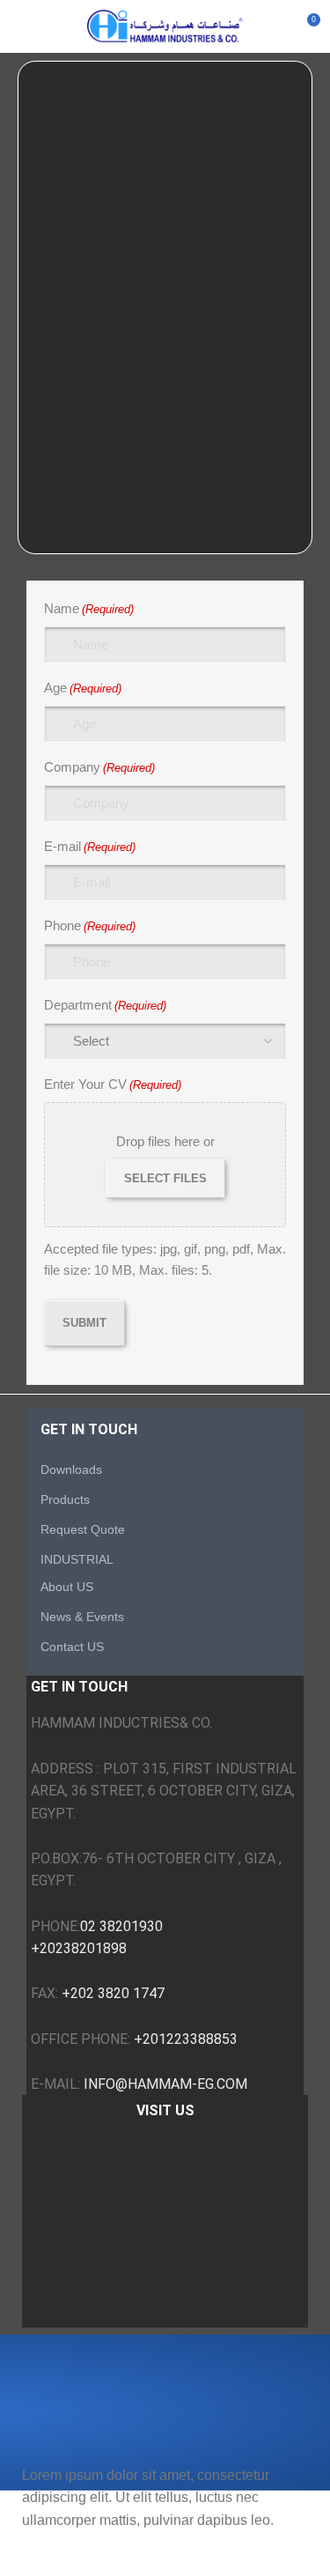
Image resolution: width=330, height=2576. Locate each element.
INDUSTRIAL (77, 1559)
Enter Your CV (113, 1084)
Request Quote (83, 1529)
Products (65, 1499)
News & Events (82, 1617)
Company (99, 767)
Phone (90, 925)
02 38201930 (121, 1926)
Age (83, 688)
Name (89, 608)
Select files (165, 1178)
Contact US (72, 1647)
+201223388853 (186, 2039)
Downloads (71, 1469)
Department (105, 1005)
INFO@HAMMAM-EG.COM (165, 2084)
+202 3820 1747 (113, 1993)
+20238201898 (79, 1948)
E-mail (90, 846)
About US (67, 1587)
